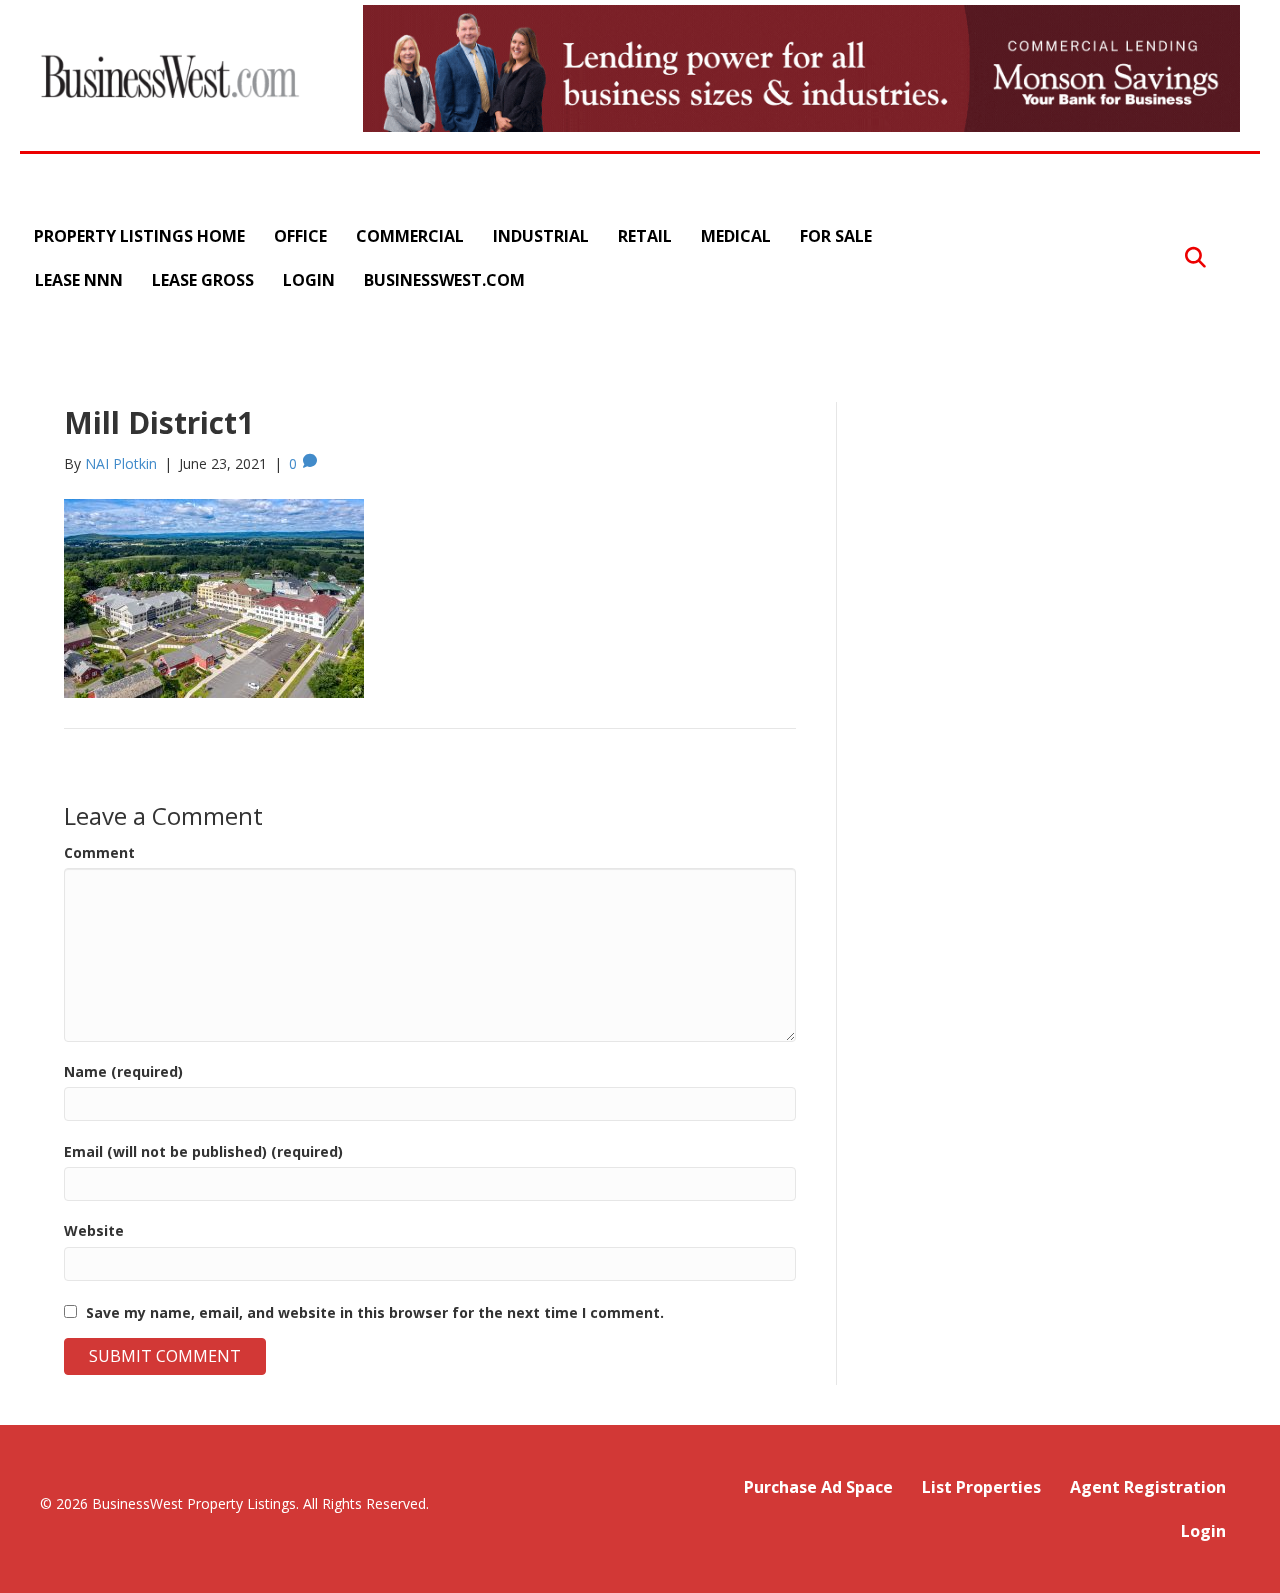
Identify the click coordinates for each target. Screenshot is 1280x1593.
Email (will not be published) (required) (203, 1151)
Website (94, 1230)
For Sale (836, 236)
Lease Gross (203, 280)
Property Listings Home (139, 236)
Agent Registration (1148, 1487)
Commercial (410, 236)
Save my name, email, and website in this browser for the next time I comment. (375, 1312)
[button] (1195, 257)
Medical (736, 236)
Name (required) (123, 1071)
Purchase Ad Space (818, 1487)
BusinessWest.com (444, 280)
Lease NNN (79, 280)
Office (300, 236)
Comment (99, 852)
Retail (645, 236)
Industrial (541, 236)
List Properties (981, 1487)
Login (309, 280)
